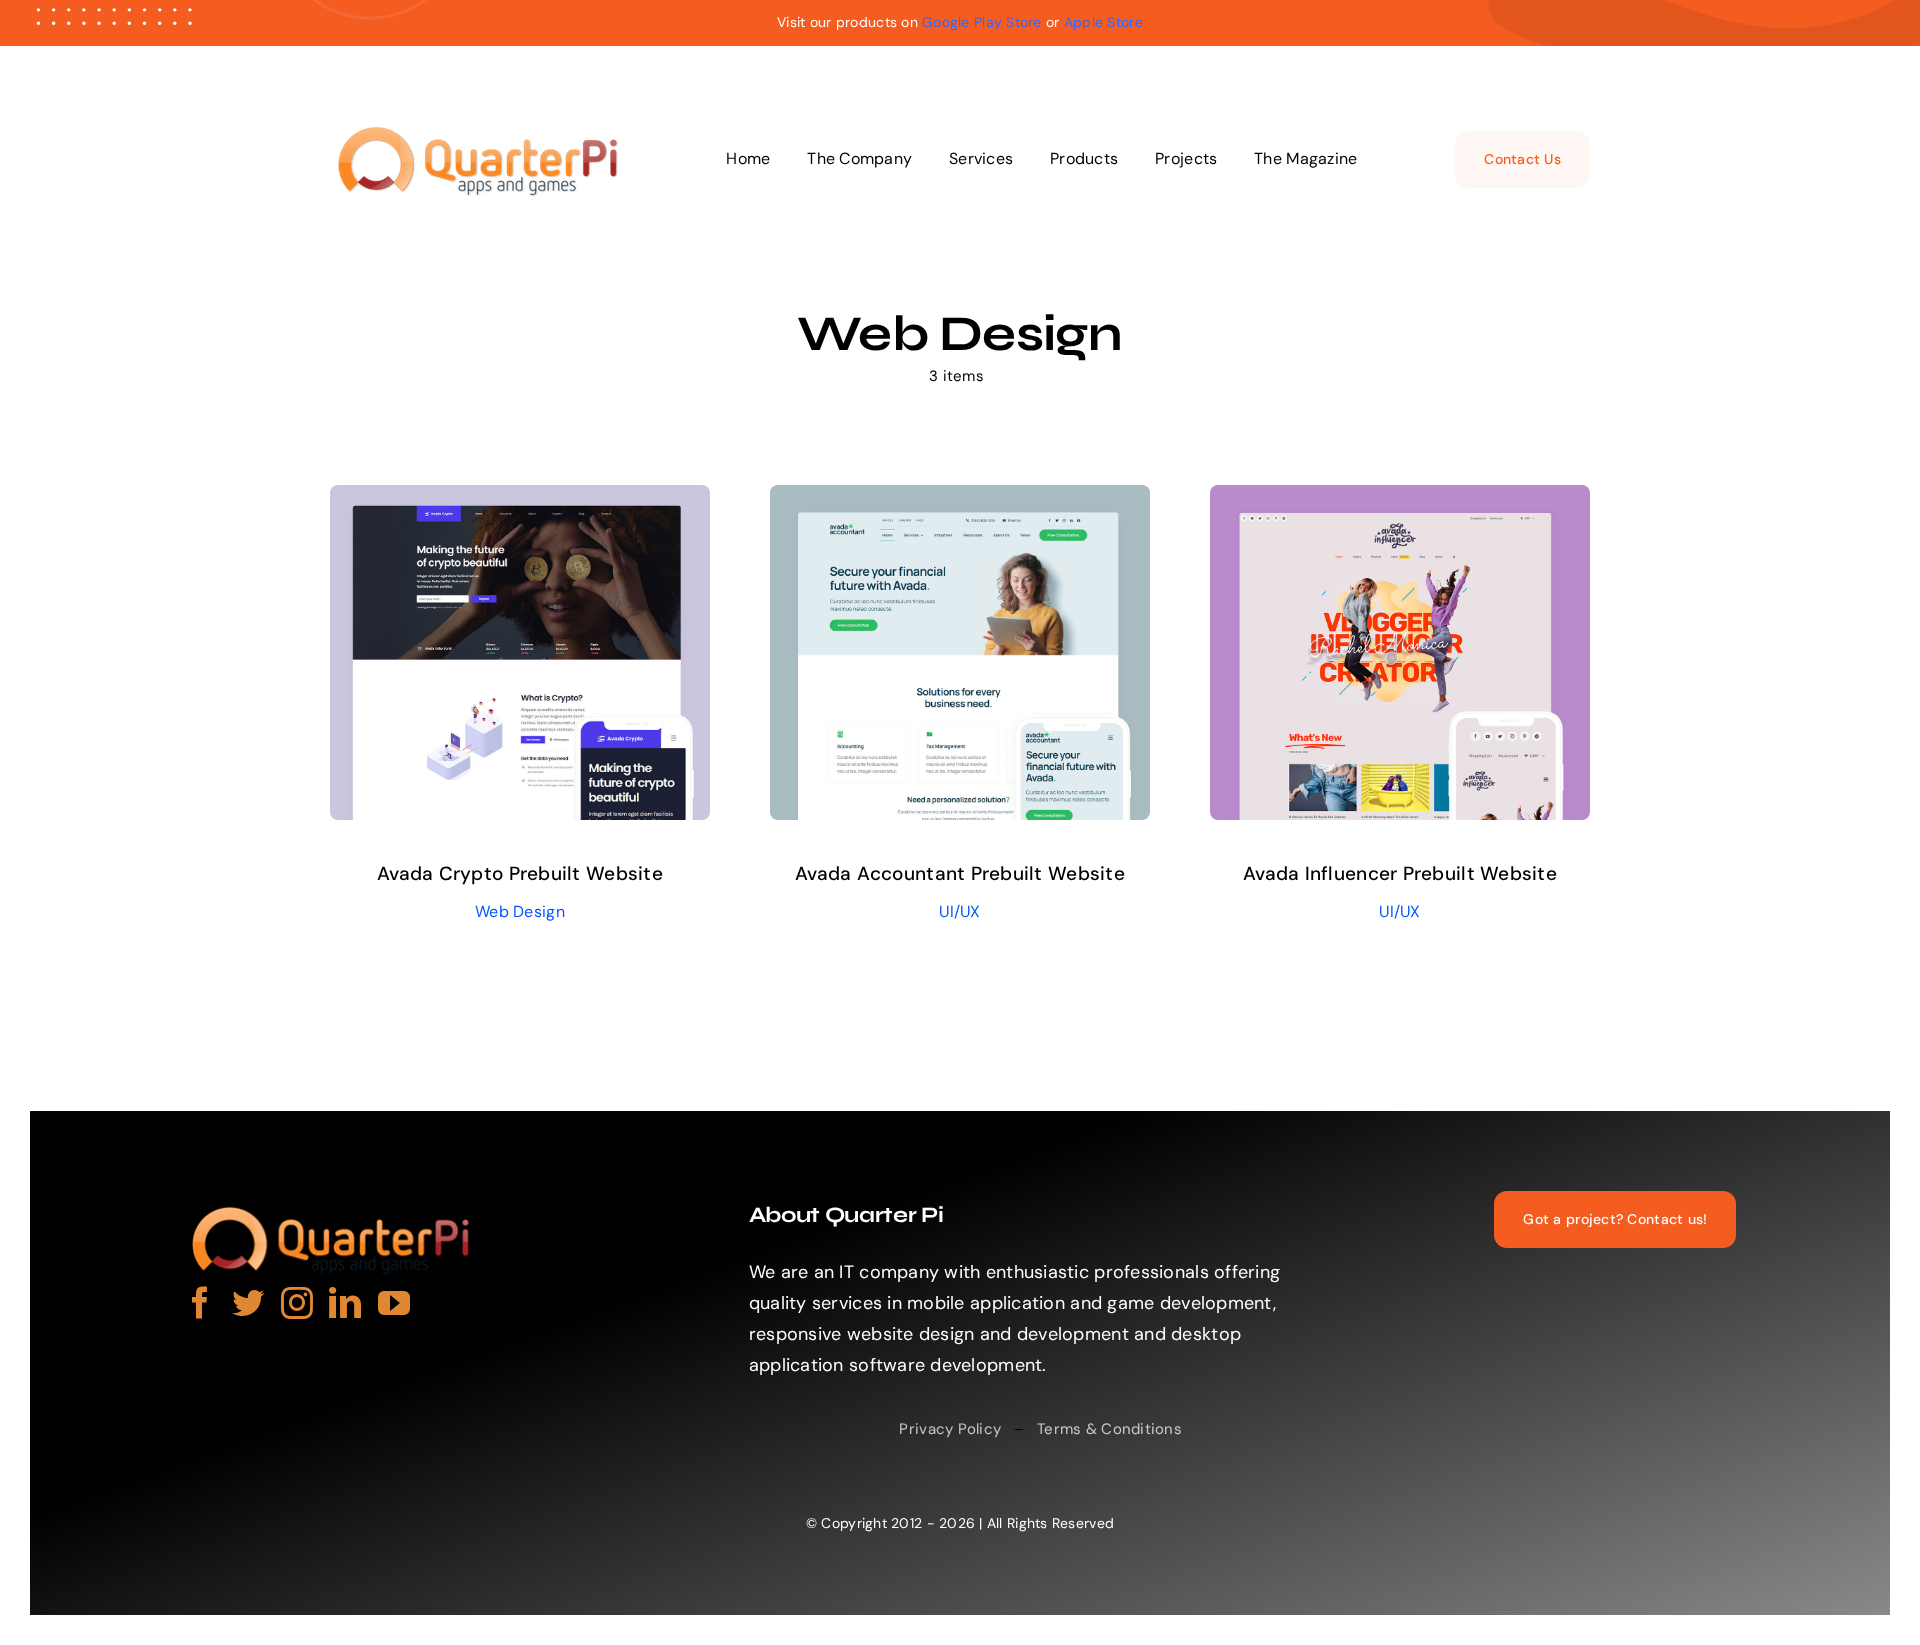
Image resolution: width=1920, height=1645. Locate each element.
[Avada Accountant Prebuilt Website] (960, 500)
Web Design (520, 911)
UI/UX (959, 911)
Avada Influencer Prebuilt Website (1400, 873)
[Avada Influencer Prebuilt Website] (1400, 500)
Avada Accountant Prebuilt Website (960, 873)
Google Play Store (982, 22)
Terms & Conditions (1109, 1429)
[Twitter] (248, 1302)
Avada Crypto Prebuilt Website (520, 873)
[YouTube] (394, 1302)
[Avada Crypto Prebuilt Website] (520, 500)
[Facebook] (200, 1302)
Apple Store (1103, 22)
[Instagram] (297, 1302)
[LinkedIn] (345, 1302)
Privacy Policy (950, 1429)
